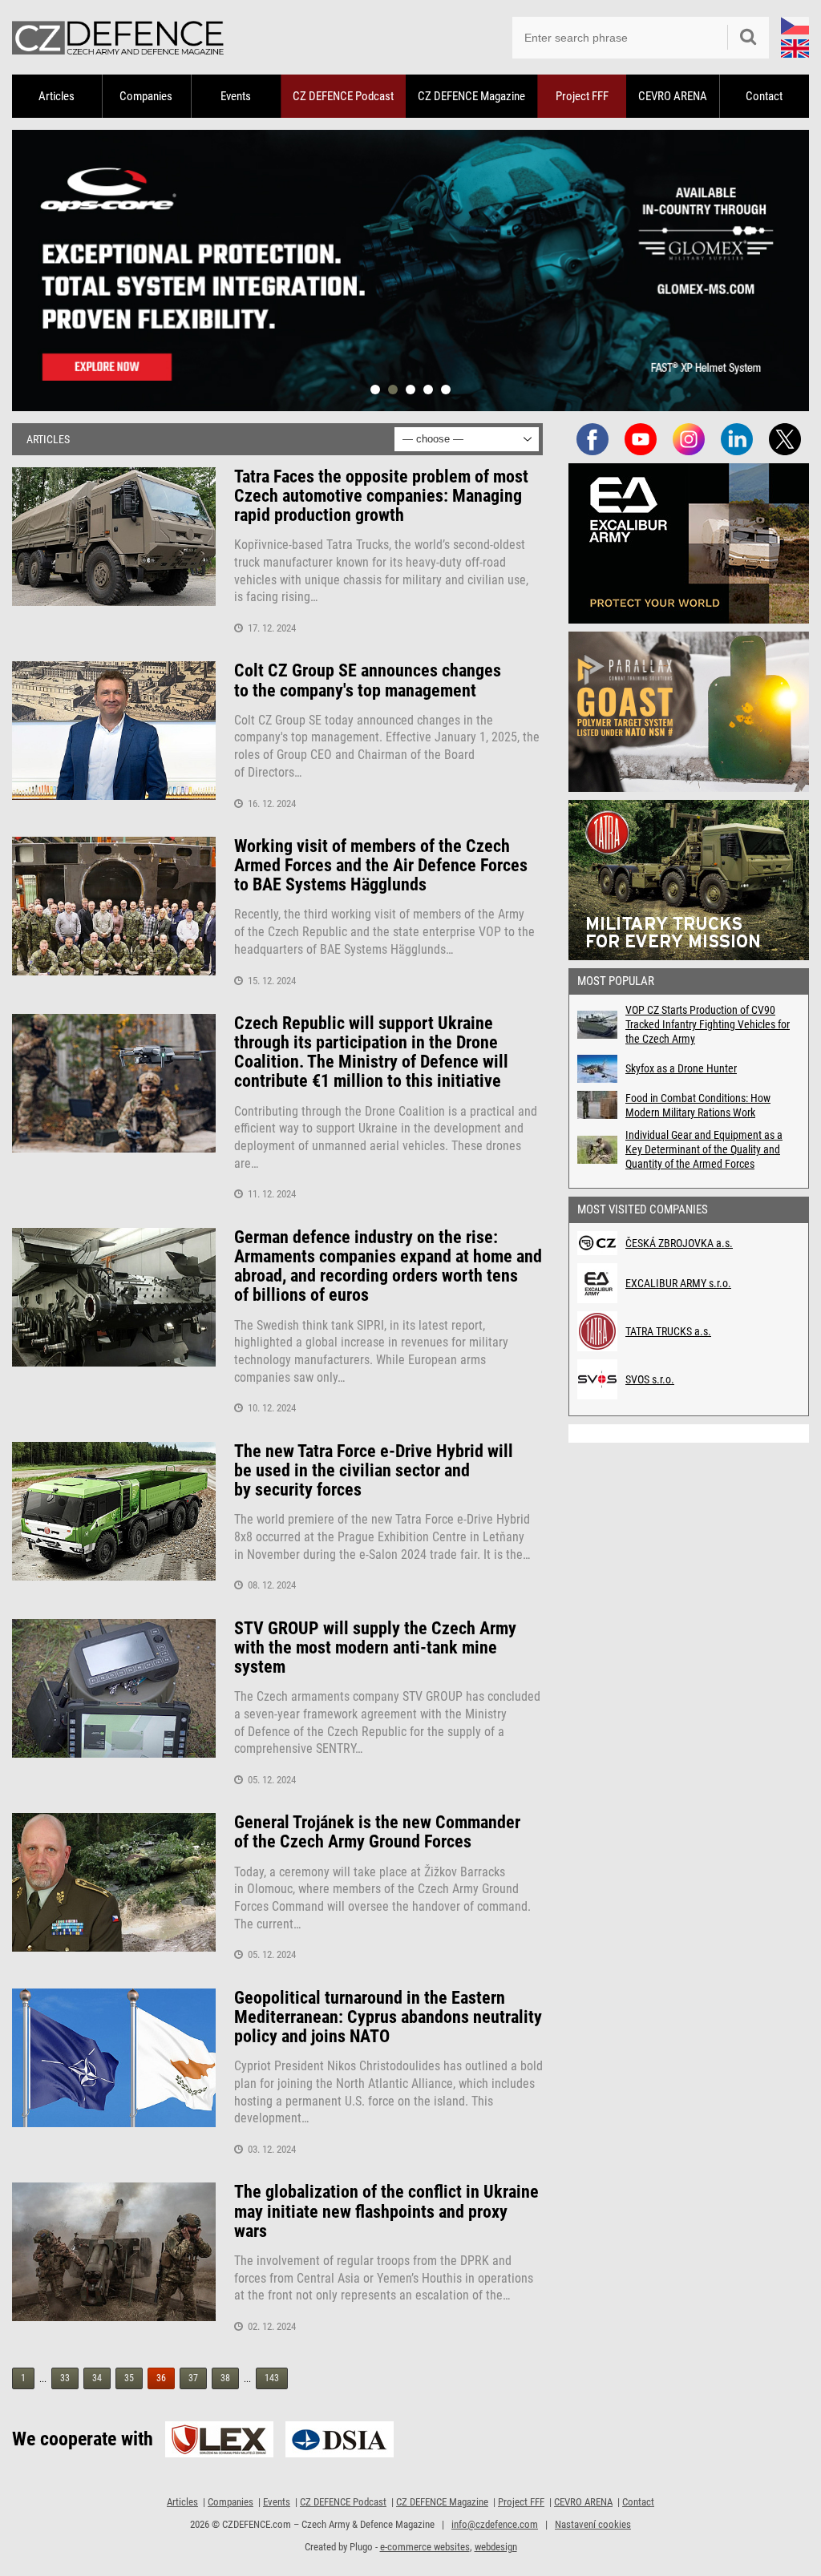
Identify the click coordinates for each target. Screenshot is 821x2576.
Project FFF (582, 96)
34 (97, 2378)
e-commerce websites (425, 2547)
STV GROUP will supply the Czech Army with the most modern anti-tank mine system (375, 1648)
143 (272, 2378)
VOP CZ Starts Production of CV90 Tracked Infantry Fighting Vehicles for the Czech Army (708, 1024)
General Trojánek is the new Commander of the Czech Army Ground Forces (377, 1832)
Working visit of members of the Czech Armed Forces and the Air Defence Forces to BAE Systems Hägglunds (381, 866)
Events (236, 96)
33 (65, 2378)
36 (161, 2378)
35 (129, 2378)
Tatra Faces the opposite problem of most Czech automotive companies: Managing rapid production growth (381, 496)
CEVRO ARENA (673, 96)
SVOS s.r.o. (650, 1379)
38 (225, 2378)
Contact (764, 96)
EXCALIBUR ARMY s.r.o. (678, 1283)
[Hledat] (748, 38)
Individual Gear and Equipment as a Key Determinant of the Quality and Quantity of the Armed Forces (704, 1149)
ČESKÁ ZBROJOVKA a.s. (679, 1243)
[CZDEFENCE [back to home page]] (118, 37)
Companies (146, 96)
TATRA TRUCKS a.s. (668, 1331)
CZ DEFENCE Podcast (343, 96)
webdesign (496, 2547)
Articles (57, 96)
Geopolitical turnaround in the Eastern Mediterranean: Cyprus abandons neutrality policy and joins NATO (388, 2017)
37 (193, 2378)
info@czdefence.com (495, 2524)
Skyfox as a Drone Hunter (681, 1068)
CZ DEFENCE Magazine (471, 96)
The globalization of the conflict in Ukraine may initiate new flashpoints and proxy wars (386, 2211)
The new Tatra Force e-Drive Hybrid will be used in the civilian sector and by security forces (374, 1471)
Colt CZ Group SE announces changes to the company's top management (368, 680)
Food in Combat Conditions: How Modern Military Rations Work (698, 1105)
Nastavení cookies (593, 2524)
